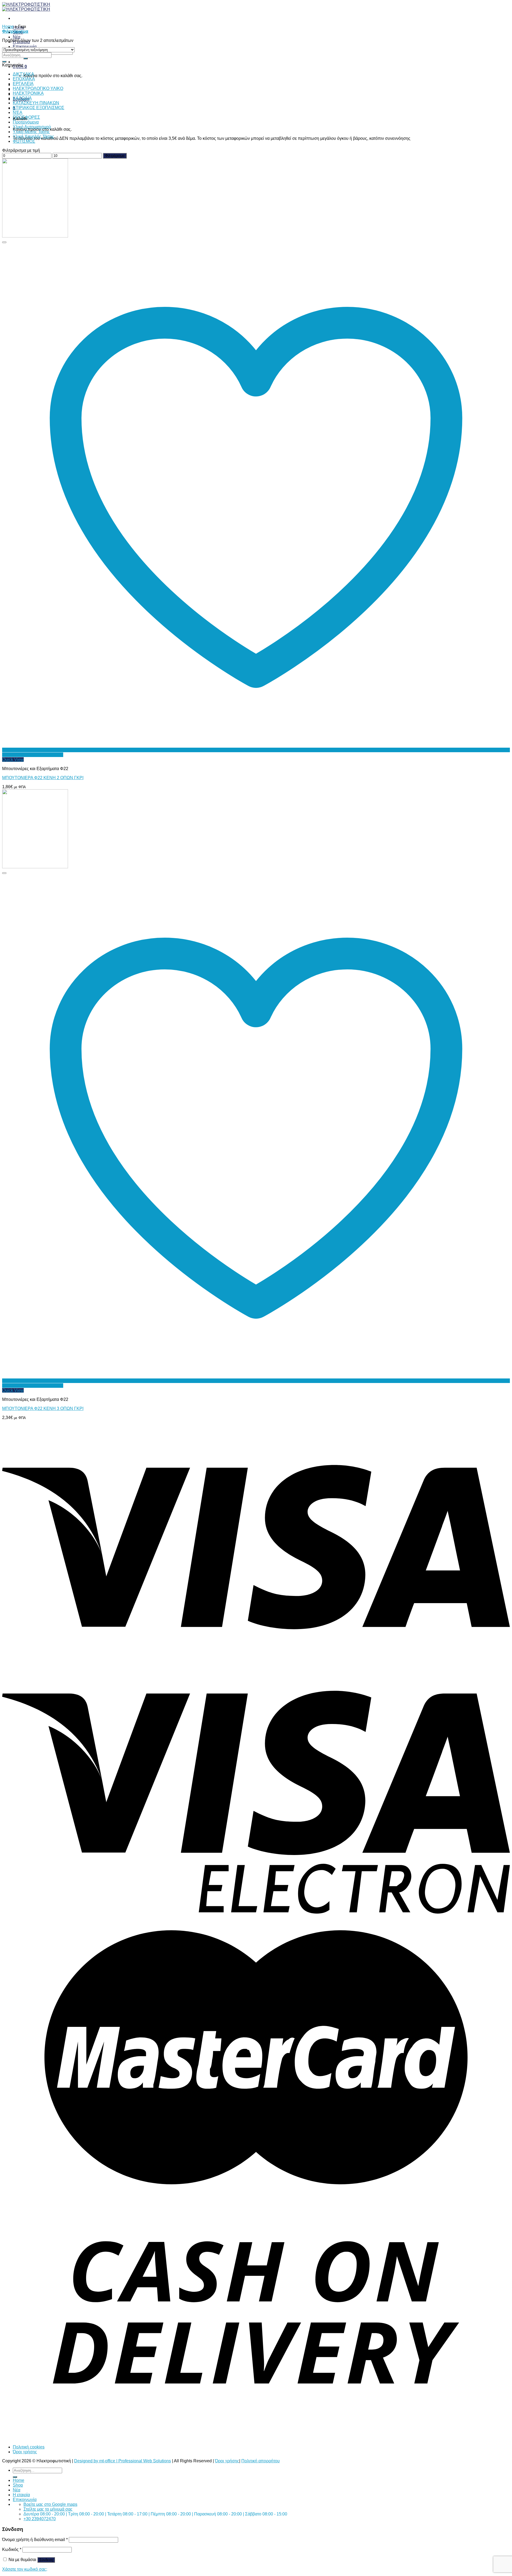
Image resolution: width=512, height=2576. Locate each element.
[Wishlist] (4, 242)
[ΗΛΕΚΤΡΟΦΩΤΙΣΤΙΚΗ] (26, 7)
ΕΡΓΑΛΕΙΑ (23, 84)
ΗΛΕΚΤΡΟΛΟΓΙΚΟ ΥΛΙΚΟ (38, 88)
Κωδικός (12, 2549)
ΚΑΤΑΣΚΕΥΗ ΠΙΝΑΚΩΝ (36, 103)
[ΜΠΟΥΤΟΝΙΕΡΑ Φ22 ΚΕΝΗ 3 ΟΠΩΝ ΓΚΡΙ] (35, 867)
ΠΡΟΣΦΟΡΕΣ (26, 117)
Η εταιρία (21, 2495)
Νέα (17, 37)
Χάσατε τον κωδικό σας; (25, 2569)
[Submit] (26, 58)
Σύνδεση (46, 2560)
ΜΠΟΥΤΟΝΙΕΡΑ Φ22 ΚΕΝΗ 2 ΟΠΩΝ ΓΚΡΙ (43, 778)
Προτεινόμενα (26, 122)
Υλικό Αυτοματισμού (32, 127)
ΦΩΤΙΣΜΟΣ (24, 141)
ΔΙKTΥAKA (23, 74)
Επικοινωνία (25, 47)
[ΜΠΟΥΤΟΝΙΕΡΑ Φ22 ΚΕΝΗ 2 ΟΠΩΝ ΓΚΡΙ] (35, 236)
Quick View (13, 760)
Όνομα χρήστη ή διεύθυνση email (35, 2540)
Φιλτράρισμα (115, 156)
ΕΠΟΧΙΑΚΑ (24, 79)
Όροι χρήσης (25, 2452)
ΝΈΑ (18, 112)
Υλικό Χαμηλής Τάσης (33, 136)
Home (8, 27)
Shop (18, 2485)
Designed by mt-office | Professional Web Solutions (123, 2461)
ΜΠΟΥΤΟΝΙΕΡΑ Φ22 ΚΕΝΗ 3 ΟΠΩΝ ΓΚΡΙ (43, 1408)
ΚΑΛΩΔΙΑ (22, 98)
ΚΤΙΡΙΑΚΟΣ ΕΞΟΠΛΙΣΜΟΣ (39, 108)
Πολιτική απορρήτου (261, 2461)
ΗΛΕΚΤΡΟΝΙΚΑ (28, 93)
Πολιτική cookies (29, 2447)
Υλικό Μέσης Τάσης (31, 132)
